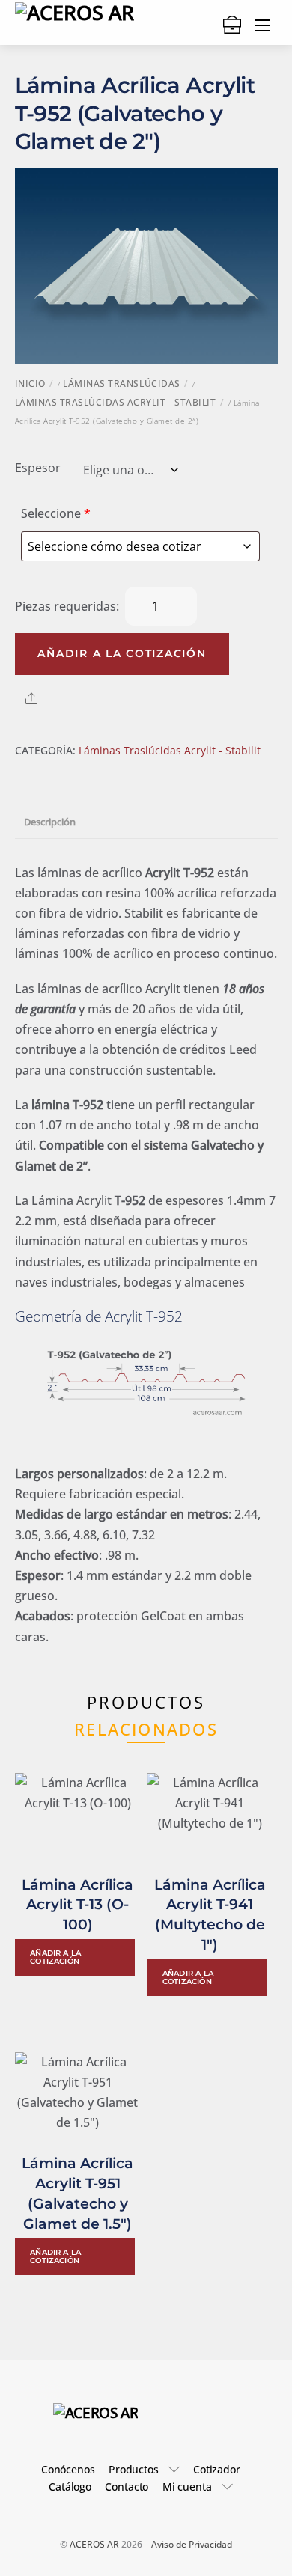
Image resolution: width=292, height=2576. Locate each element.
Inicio (30, 384)
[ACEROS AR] (96, 2412)
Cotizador (217, 2469)
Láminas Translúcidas (121, 384)
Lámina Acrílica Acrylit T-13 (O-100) (77, 1905)
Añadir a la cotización (122, 653)
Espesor (38, 468)
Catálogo (70, 2487)
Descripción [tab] (50, 822)
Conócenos (68, 2469)
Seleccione (56, 513)
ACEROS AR (94, 2544)
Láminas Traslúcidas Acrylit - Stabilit (116, 402)
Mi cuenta (187, 2487)
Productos (134, 2469)
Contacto (127, 2487)
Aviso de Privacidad (192, 2544)
